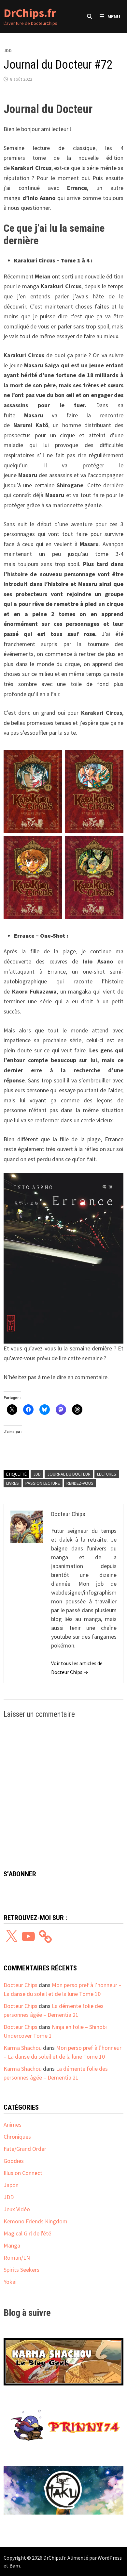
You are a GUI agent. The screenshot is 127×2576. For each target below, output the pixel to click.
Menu (114, 16)
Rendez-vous (80, 1483)
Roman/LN (17, 2258)
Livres (13, 1483)
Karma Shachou (23, 2048)
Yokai (10, 2282)
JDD (8, 51)
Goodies (14, 2161)
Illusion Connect (23, 2173)
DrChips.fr (30, 13)
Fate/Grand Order (25, 2149)
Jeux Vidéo (17, 2209)
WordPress (110, 2558)
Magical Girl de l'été (27, 2233)
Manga (12, 2245)
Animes (13, 2124)
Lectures (107, 1474)
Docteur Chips (21, 1985)
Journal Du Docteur (69, 1474)
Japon (11, 2185)
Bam (15, 2566)
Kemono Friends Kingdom (35, 2221)
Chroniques (17, 2137)
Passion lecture (43, 1483)
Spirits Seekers (21, 2270)
